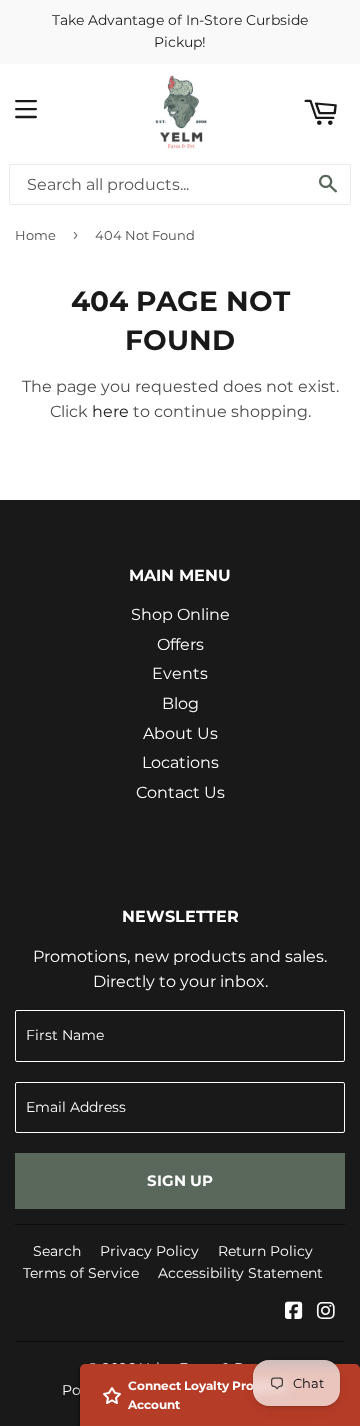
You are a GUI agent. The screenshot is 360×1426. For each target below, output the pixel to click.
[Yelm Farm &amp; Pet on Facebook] (294, 1312)
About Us (180, 733)
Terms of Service (81, 1273)
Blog (180, 703)
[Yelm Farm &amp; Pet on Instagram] (326, 1312)
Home (35, 235)
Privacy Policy (149, 1251)
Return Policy (265, 1251)
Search (57, 1251)
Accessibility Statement (240, 1273)
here (110, 411)
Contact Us (180, 792)
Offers (180, 644)
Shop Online (180, 614)
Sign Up (180, 1180)
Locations (180, 762)
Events (180, 673)
